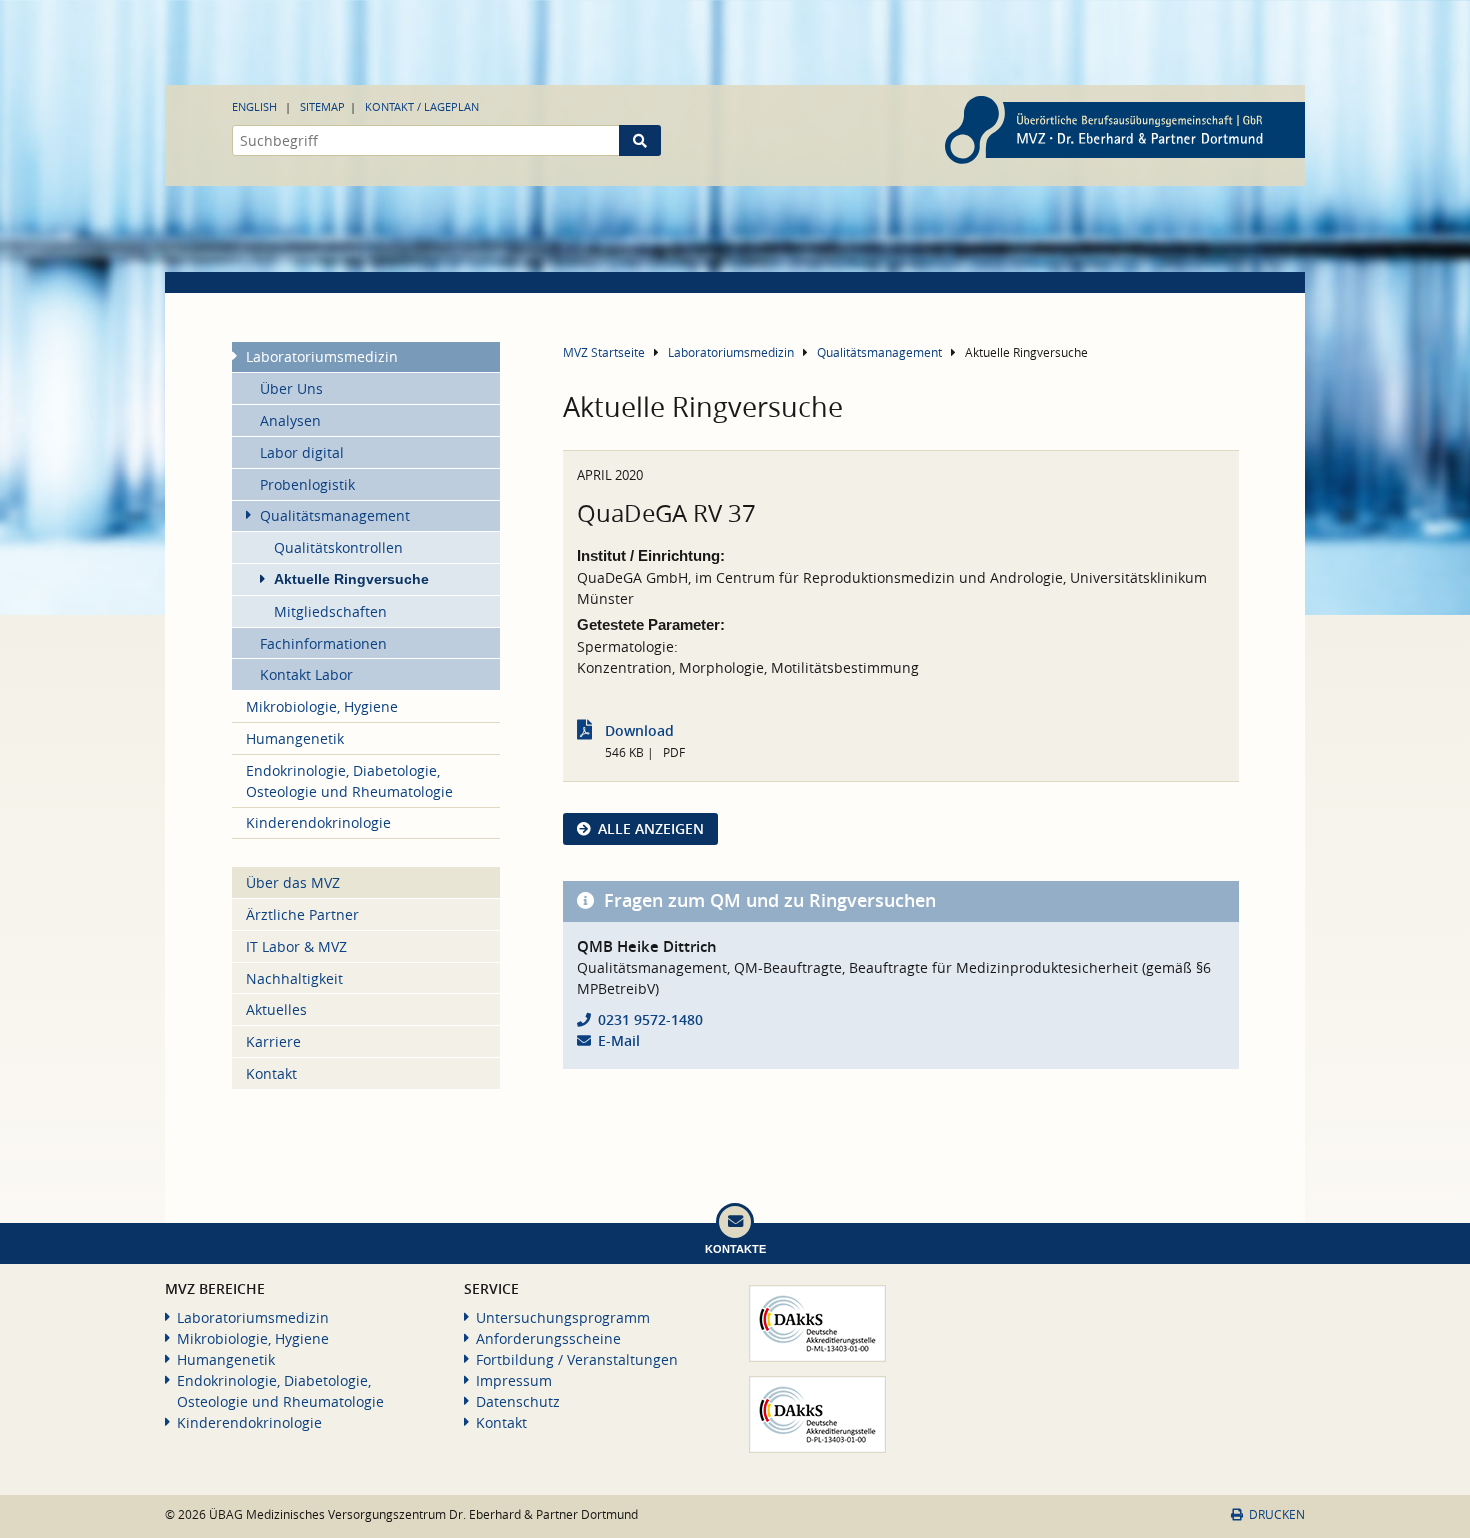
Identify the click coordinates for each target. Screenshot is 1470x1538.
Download (639, 730)
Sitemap (322, 106)
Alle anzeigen (651, 828)
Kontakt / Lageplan (422, 106)
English (254, 106)
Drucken (1277, 1514)
